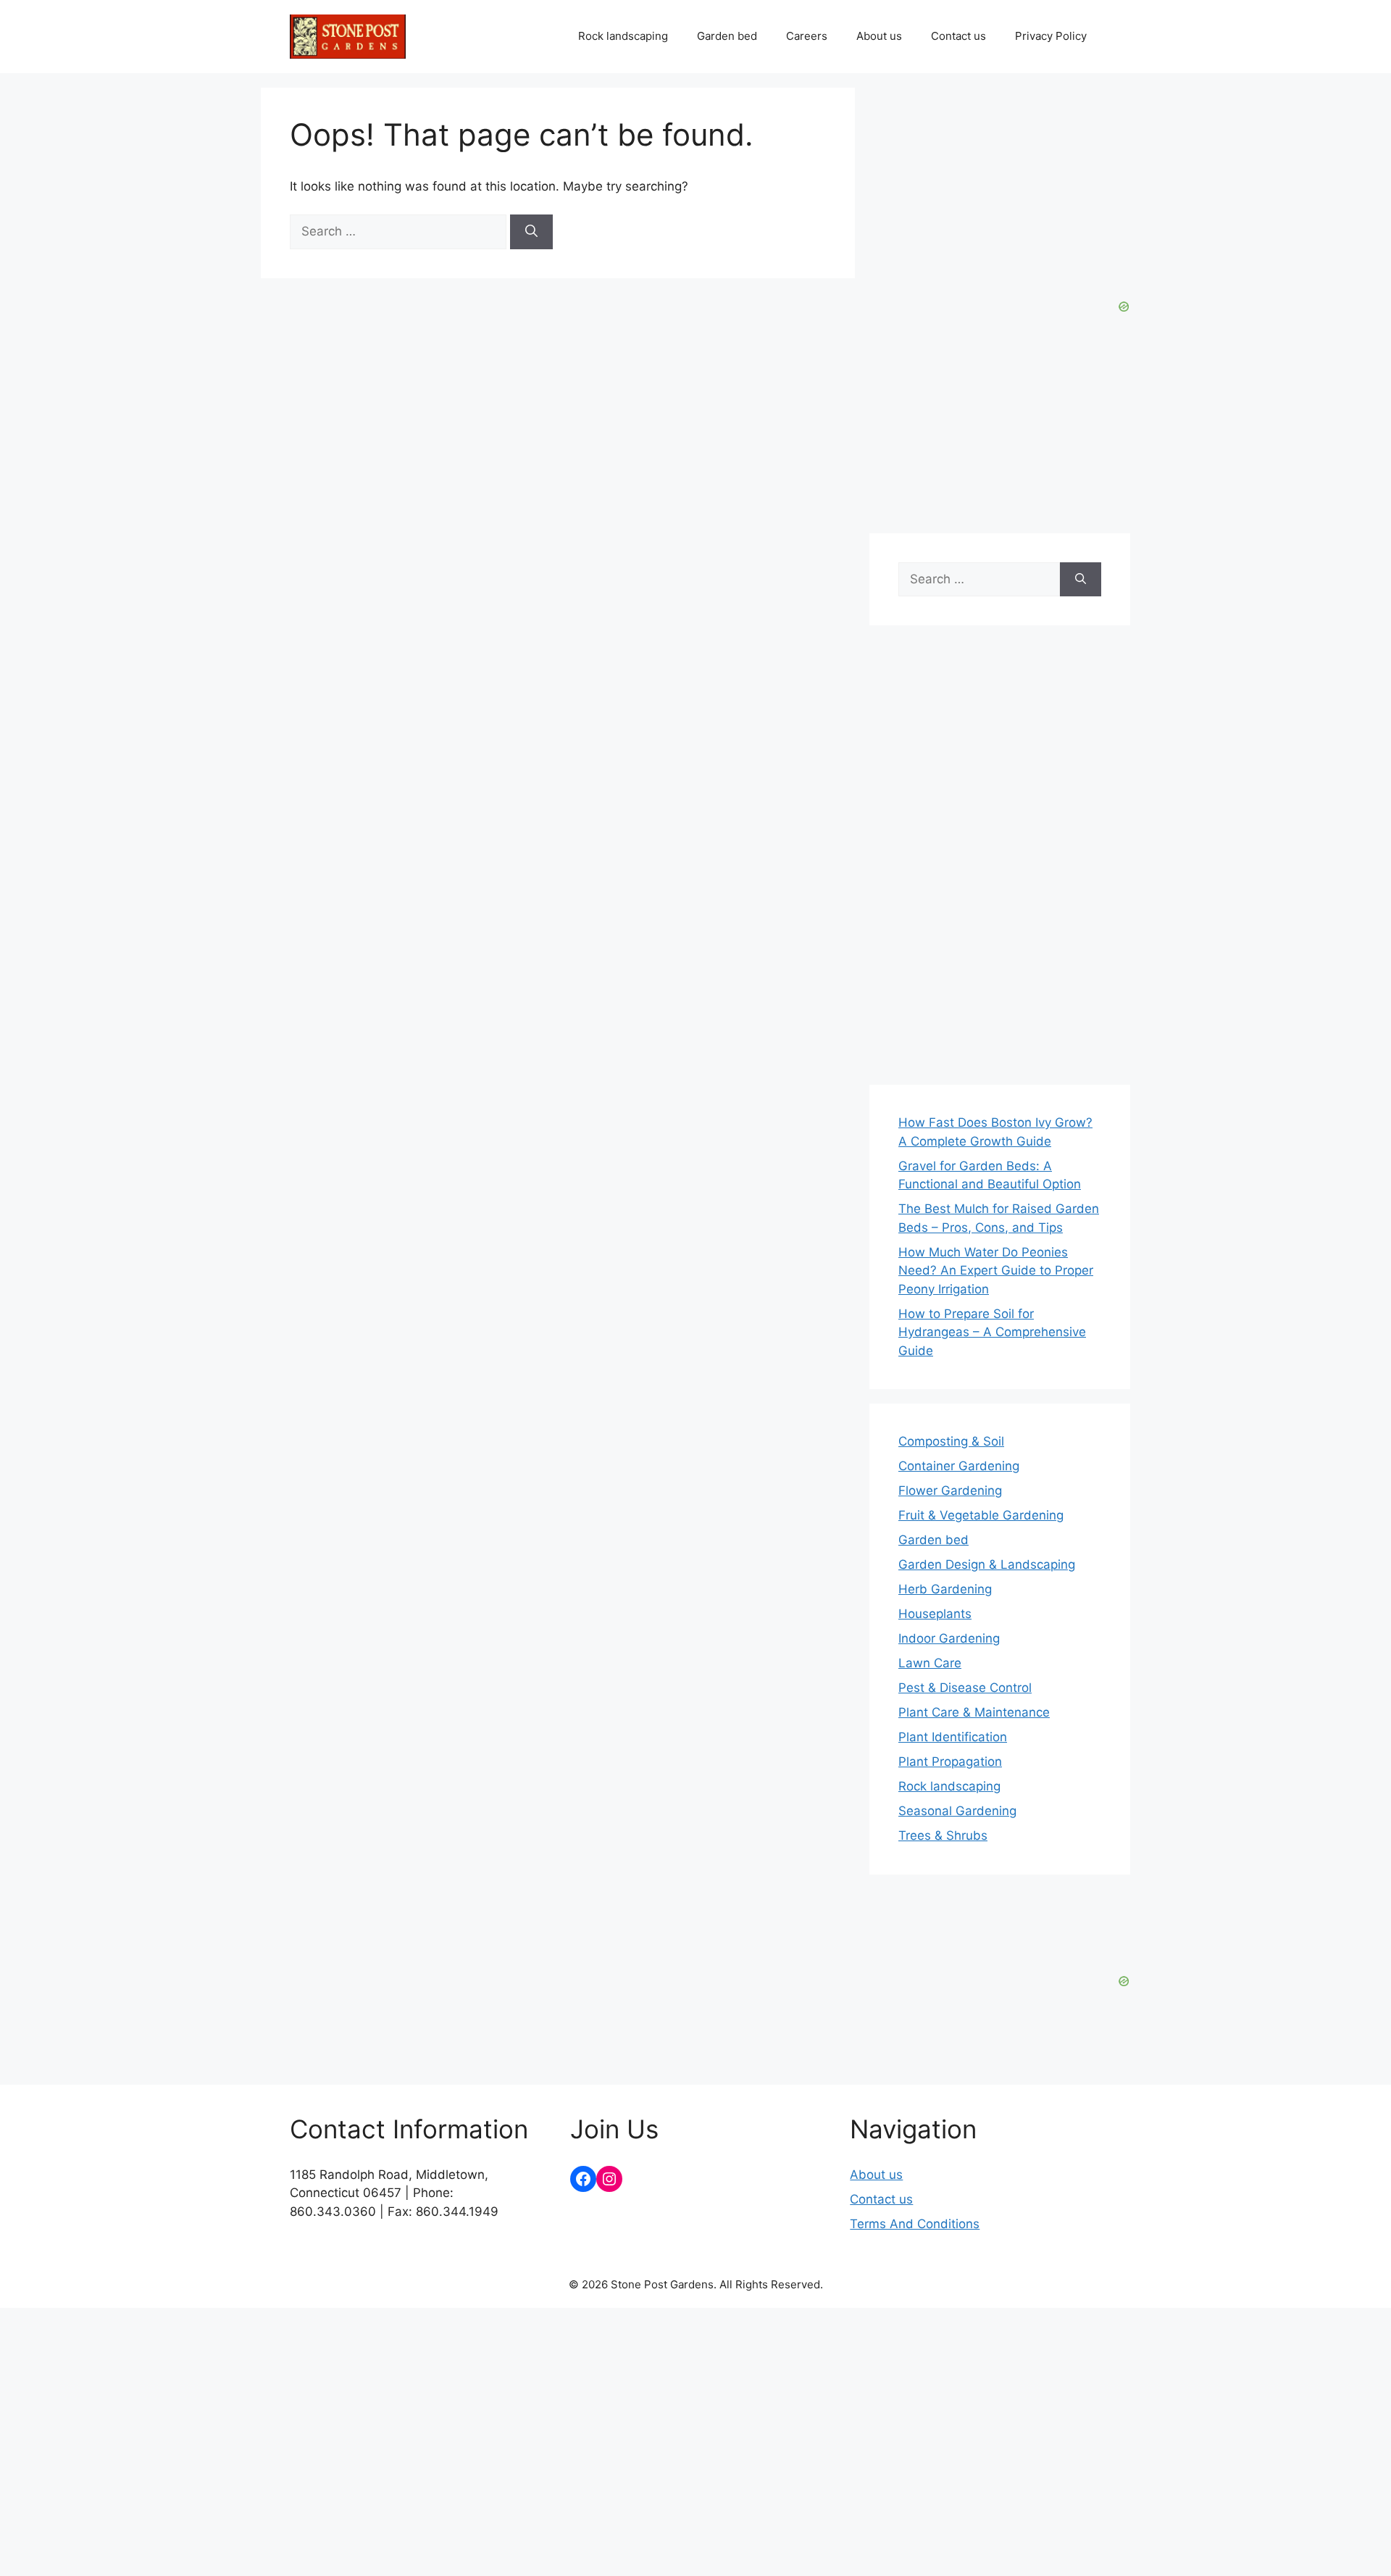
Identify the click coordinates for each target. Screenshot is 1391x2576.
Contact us (958, 36)
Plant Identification (953, 1737)
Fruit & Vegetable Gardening (981, 1515)
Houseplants (935, 1614)
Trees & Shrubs (943, 1835)
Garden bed (727, 36)
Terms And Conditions (915, 2224)
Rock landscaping (623, 36)
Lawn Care (930, 1663)
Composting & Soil (951, 1441)
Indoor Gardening (949, 1638)
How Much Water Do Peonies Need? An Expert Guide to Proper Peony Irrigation (996, 1271)
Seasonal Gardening (957, 1811)
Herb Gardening (945, 1589)
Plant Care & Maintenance (974, 1712)
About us (879, 36)
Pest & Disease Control (965, 1688)
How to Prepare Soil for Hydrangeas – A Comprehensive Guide (992, 1332)
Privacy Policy (1051, 36)
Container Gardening (959, 1466)
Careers (807, 36)
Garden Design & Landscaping (987, 1564)
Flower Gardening (950, 1491)
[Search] (531, 232)
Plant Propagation (950, 1762)
